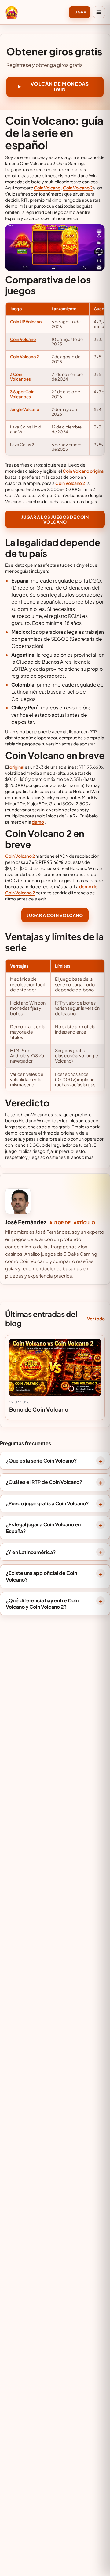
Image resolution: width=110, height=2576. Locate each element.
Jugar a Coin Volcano (55, 915)
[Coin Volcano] (12, 12)
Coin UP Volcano (26, 321)
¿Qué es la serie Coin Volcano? (41, 1461)
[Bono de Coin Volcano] (55, 1368)
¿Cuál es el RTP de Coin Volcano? (44, 1482)
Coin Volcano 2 (78, 188)
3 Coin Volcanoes (20, 377)
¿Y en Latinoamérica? (31, 1552)
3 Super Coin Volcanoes (22, 394)
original (17, 767)
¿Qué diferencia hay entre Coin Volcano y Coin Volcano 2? (42, 1604)
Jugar (80, 12)
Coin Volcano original (84, 471)
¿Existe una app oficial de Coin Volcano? (41, 1576)
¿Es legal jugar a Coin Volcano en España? (43, 1528)
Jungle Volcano (25, 409)
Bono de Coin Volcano (39, 1409)
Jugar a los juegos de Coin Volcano (55, 519)
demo (38, 822)
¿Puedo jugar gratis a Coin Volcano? (47, 1503)
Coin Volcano (47, 188)
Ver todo (96, 1319)
